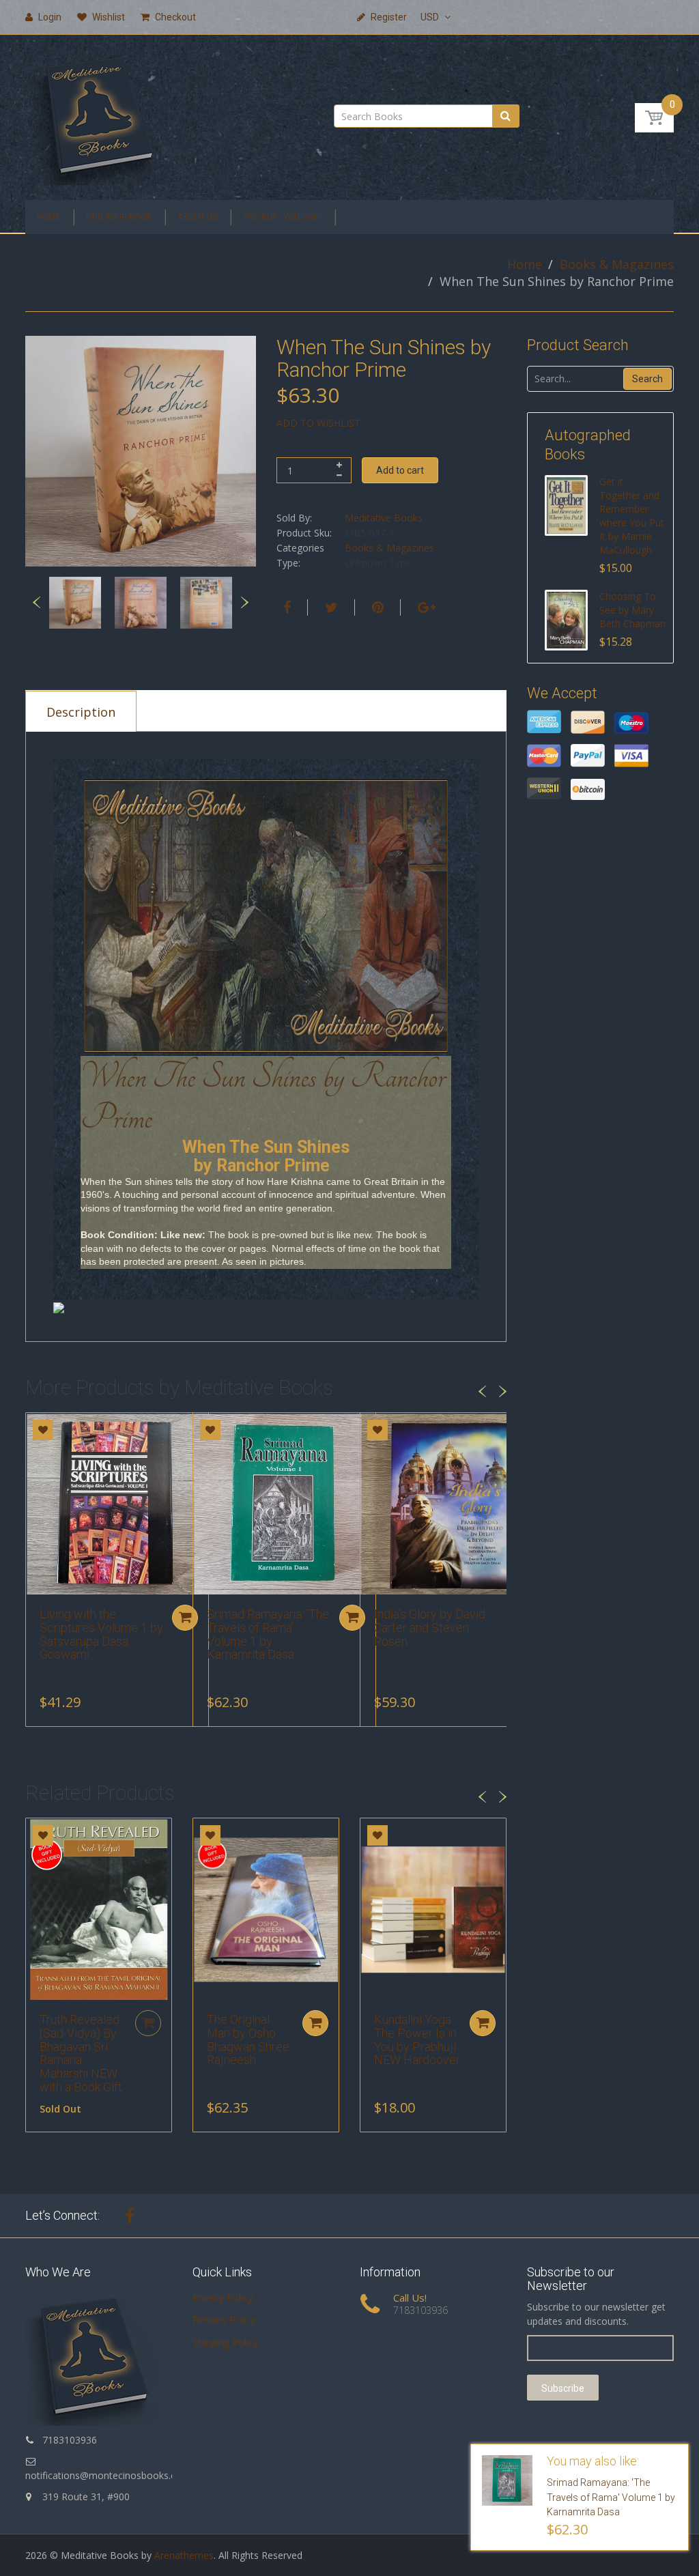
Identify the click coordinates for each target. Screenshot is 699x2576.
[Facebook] (285, 607)
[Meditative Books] (99, 113)
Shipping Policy (225, 2342)
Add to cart (400, 470)
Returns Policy (224, 2320)
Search (647, 379)
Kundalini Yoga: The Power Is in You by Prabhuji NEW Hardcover (417, 2040)
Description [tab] (81, 712)
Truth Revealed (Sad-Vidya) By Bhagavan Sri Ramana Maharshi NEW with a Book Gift (81, 2053)
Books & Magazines (617, 264)
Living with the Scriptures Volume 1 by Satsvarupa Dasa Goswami (101, 1634)
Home (525, 264)
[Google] (425, 607)
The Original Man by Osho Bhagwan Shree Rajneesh (248, 2040)
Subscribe (563, 2388)
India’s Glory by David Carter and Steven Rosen (430, 1628)
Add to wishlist (318, 423)
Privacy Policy (223, 2297)
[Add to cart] (185, 1618)
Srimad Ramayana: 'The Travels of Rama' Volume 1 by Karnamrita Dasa (268, 1634)
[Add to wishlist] (43, 1430)
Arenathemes (184, 2555)
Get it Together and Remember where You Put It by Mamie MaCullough (632, 516)
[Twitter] (330, 607)
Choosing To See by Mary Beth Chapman (632, 610)
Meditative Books (384, 518)
